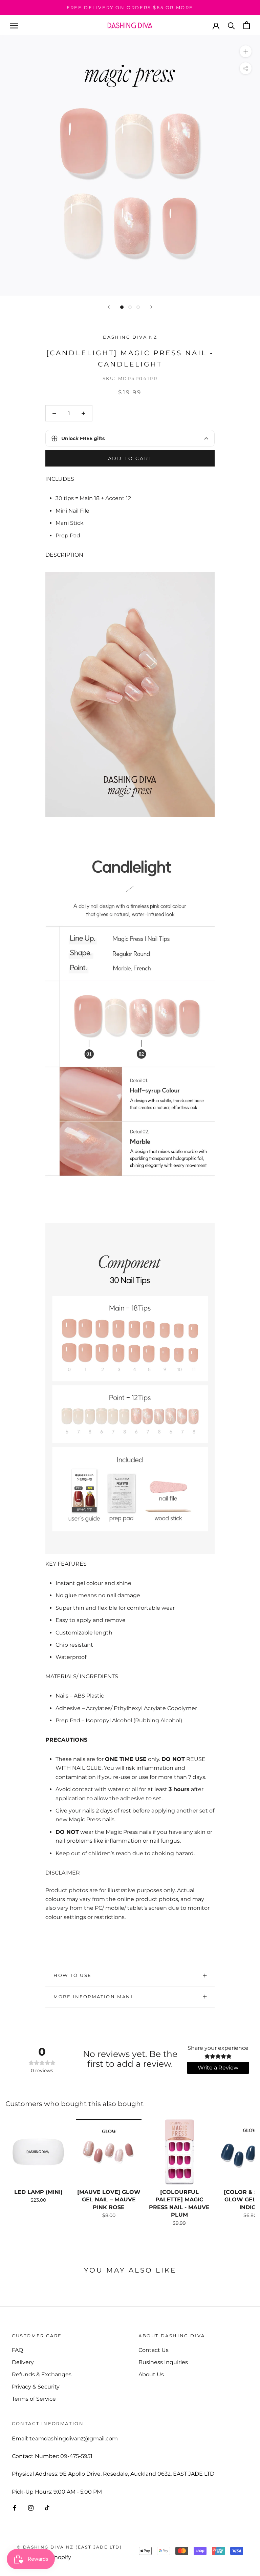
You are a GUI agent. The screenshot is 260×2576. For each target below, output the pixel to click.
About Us (151, 2374)
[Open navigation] (14, 25)
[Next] (151, 307)
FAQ (17, 2350)
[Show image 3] (138, 307)
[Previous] (109, 307)
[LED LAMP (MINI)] (38, 2152)
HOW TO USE (73, 1975)
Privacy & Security (36, 2387)
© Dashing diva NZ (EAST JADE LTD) (69, 2547)
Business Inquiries (163, 2362)
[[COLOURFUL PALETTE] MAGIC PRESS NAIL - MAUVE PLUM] (179, 2152)
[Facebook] (15, 2508)
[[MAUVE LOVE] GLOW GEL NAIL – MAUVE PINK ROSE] (109, 2152)
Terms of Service (34, 2399)
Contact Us (154, 2350)
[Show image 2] (130, 307)
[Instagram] (31, 2508)
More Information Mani (93, 1997)
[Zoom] (246, 51)
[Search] (231, 25)
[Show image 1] (122, 307)
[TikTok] (47, 2508)
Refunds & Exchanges (42, 2374)
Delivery (23, 2362)
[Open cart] (247, 25)
